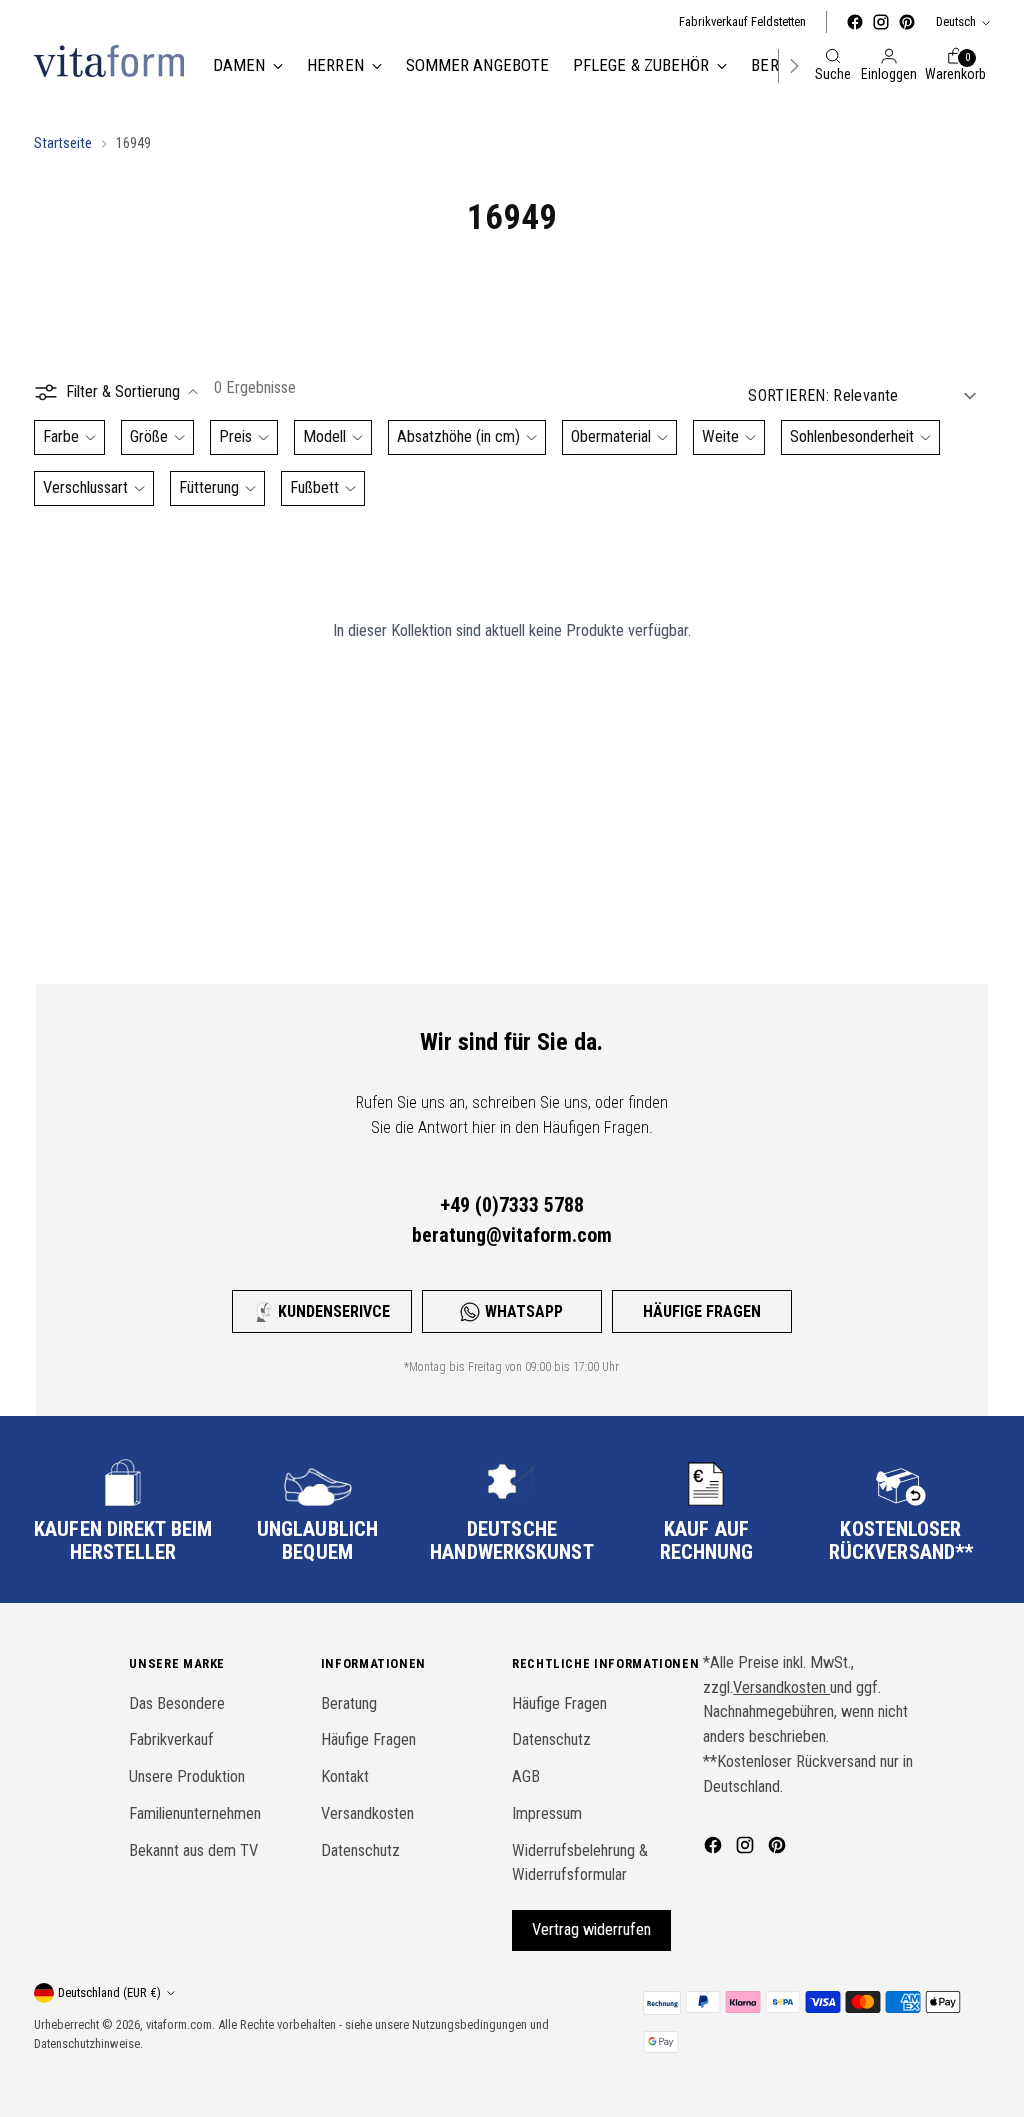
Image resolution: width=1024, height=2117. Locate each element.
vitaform (166, 2024)
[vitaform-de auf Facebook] (855, 22)
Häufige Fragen (702, 1311)
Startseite (63, 143)
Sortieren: (788, 395)
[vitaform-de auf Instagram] (881, 22)
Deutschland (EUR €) (109, 1992)
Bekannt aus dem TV (193, 1850)
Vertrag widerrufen (591, 1929)
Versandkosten (367, 1813)
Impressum (547, 1813)
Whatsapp (524, 1311)
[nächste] (794, 66)
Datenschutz (360, 1850)
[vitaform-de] (109, 61)
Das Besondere (177, 1703)
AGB (526, 1776)
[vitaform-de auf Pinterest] (907, 22)
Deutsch (956, 21)
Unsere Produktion (187, 1776)
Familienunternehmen (195, 1813)
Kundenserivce (334, 1311)
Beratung (349, 1703)
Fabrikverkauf (171, 1739)
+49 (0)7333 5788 (512, 1205)
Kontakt (345, 1776)
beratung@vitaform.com (512, 1235)
